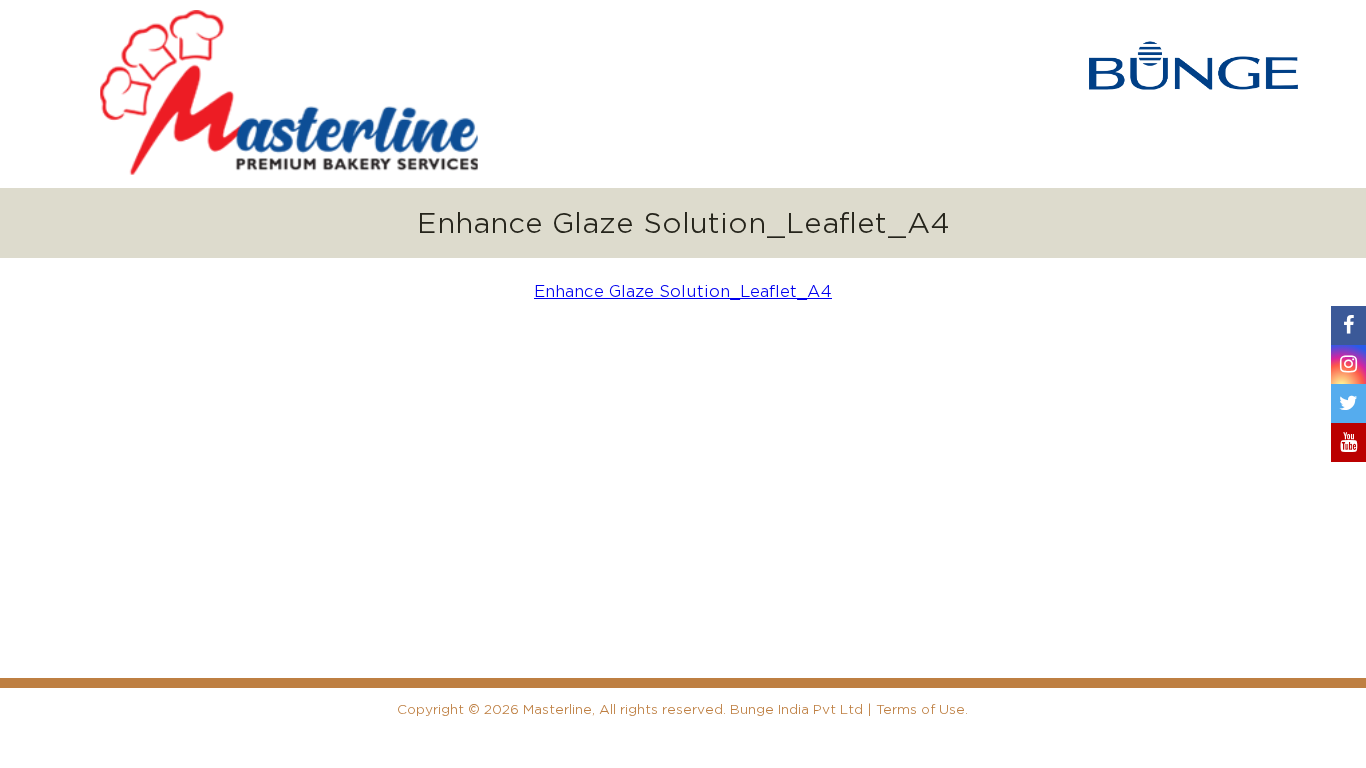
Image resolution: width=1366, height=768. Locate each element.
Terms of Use (920, 709)
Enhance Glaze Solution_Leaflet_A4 (683, 291)
